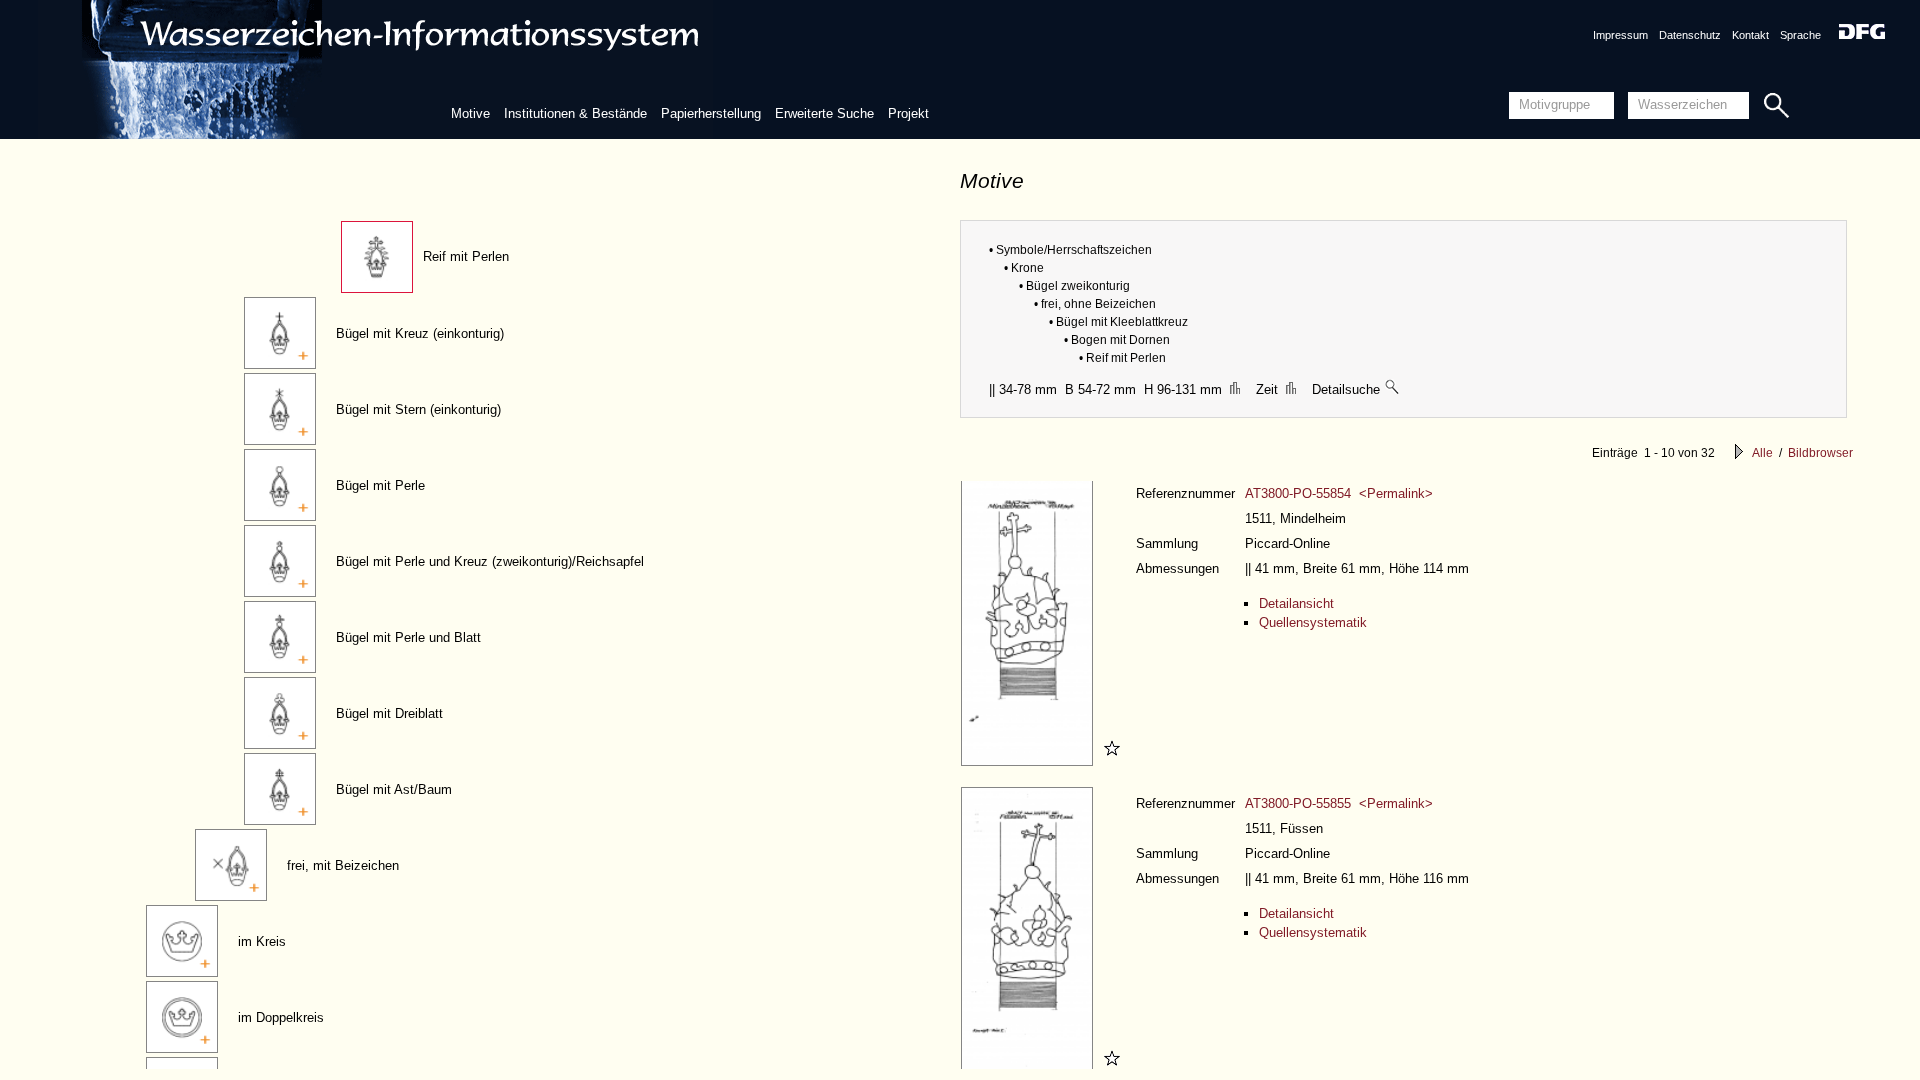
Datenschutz (1690, 35)
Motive (470, 113)
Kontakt (1750, 35)
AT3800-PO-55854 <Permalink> (1339, 493)
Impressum (1620, 35)
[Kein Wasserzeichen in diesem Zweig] (1393, 389)
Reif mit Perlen (466, 256)
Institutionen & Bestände (575, 113)
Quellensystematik (1313, 622)
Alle (1762, 453)
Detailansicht (1296, 603)
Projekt (908, 113)
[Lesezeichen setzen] (1109, 761)
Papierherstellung (711, 113)
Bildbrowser (1820, 453)
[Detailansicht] (1029, 761)
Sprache (1800, 35)
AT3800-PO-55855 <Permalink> (1339, 803)
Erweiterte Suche (824, 113)
